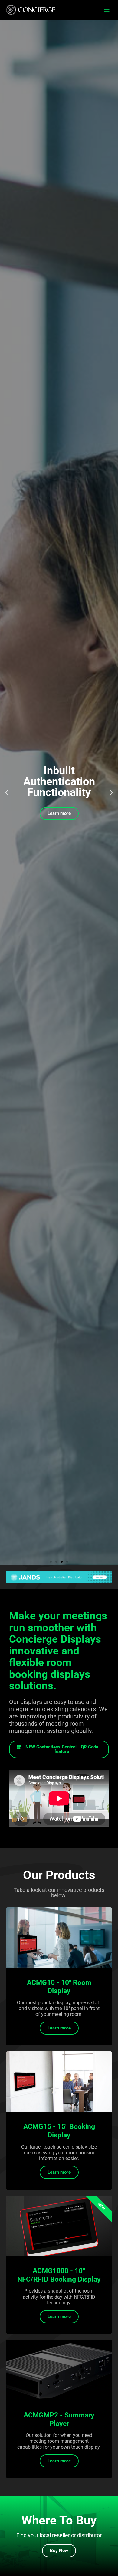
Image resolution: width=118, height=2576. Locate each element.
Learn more (59, 813)
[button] (107, 10)
